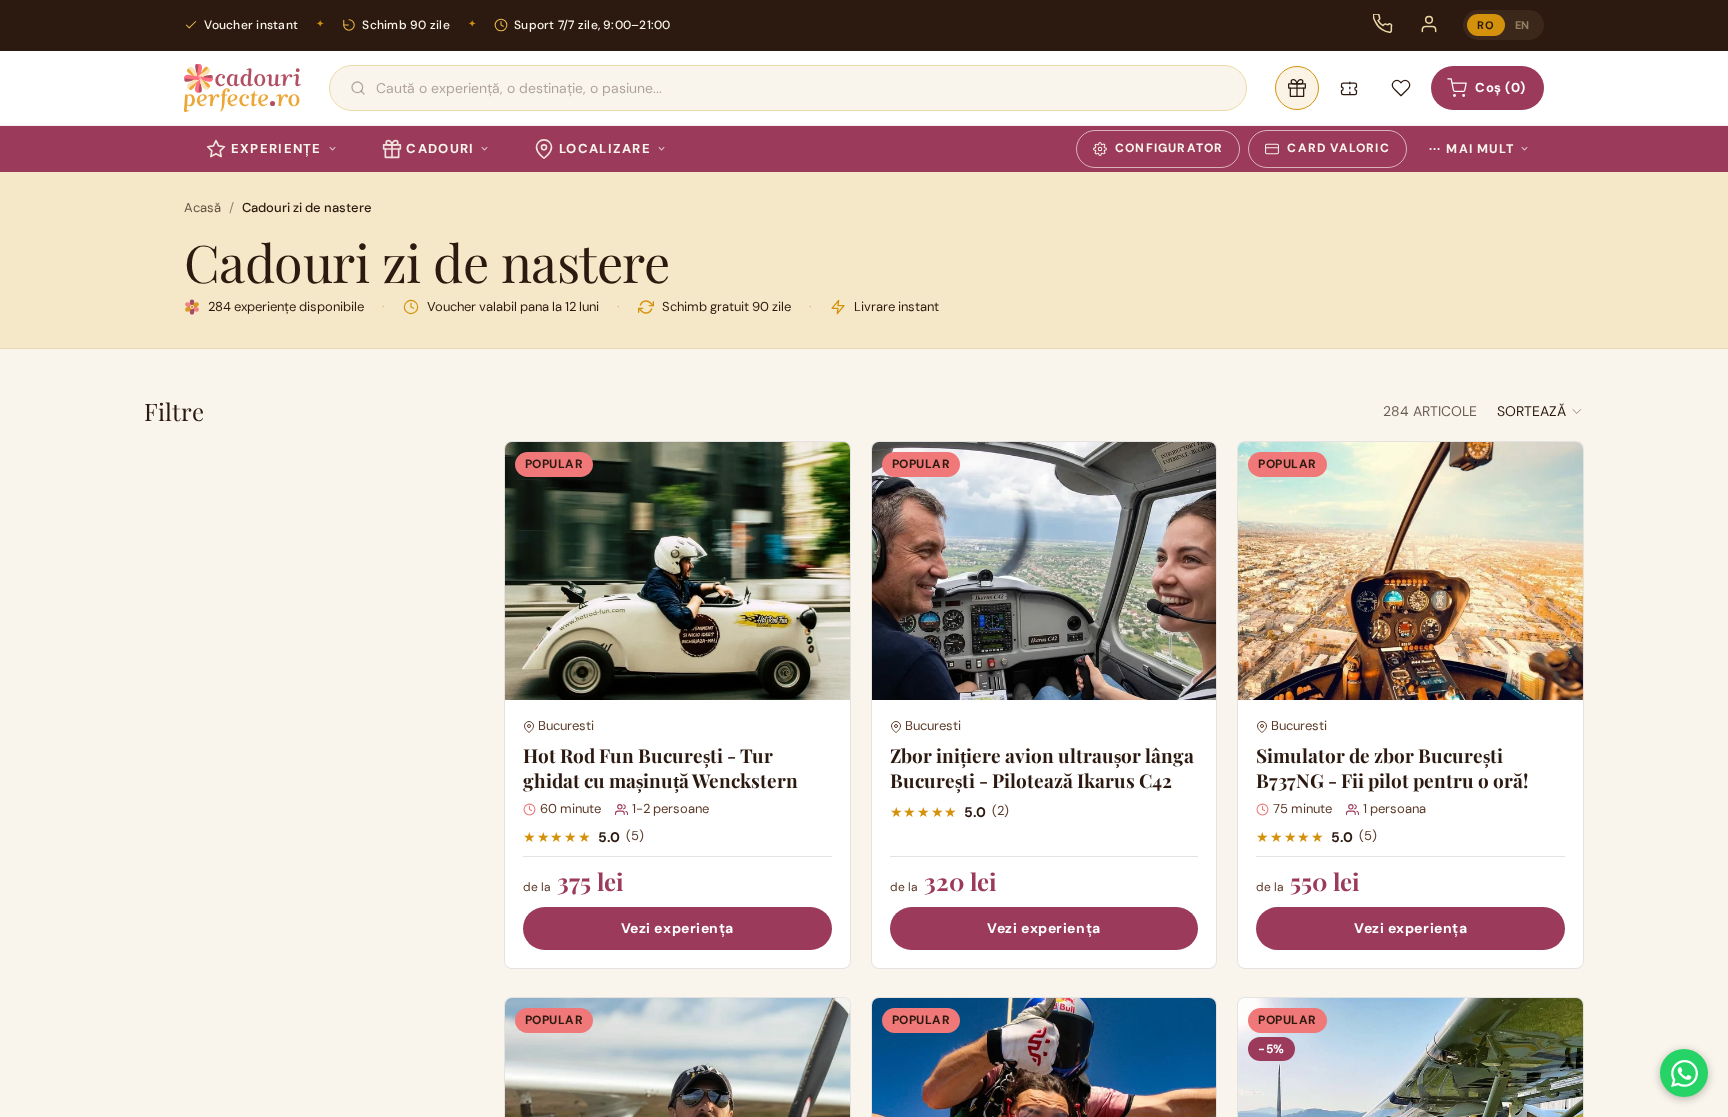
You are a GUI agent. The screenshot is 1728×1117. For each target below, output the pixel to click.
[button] (1540, 411)
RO (1485, 25)
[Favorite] (1401, 88)
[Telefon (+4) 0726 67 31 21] (1383, 24)
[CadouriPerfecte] (242, 88)
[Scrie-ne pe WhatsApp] (1684, 1073)
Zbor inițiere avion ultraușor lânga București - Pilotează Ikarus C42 (1042, 767)
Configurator (1169, 148)
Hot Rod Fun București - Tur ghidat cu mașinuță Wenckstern (660, 767)
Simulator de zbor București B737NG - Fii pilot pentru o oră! (1392, 767)
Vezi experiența (677, 928)
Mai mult (1471, 149)
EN (1522, 25)
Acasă (202, 207)
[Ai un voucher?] (1349, 88)
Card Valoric (1338, 148)
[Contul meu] (1429, 24)
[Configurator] (1297, 88)
